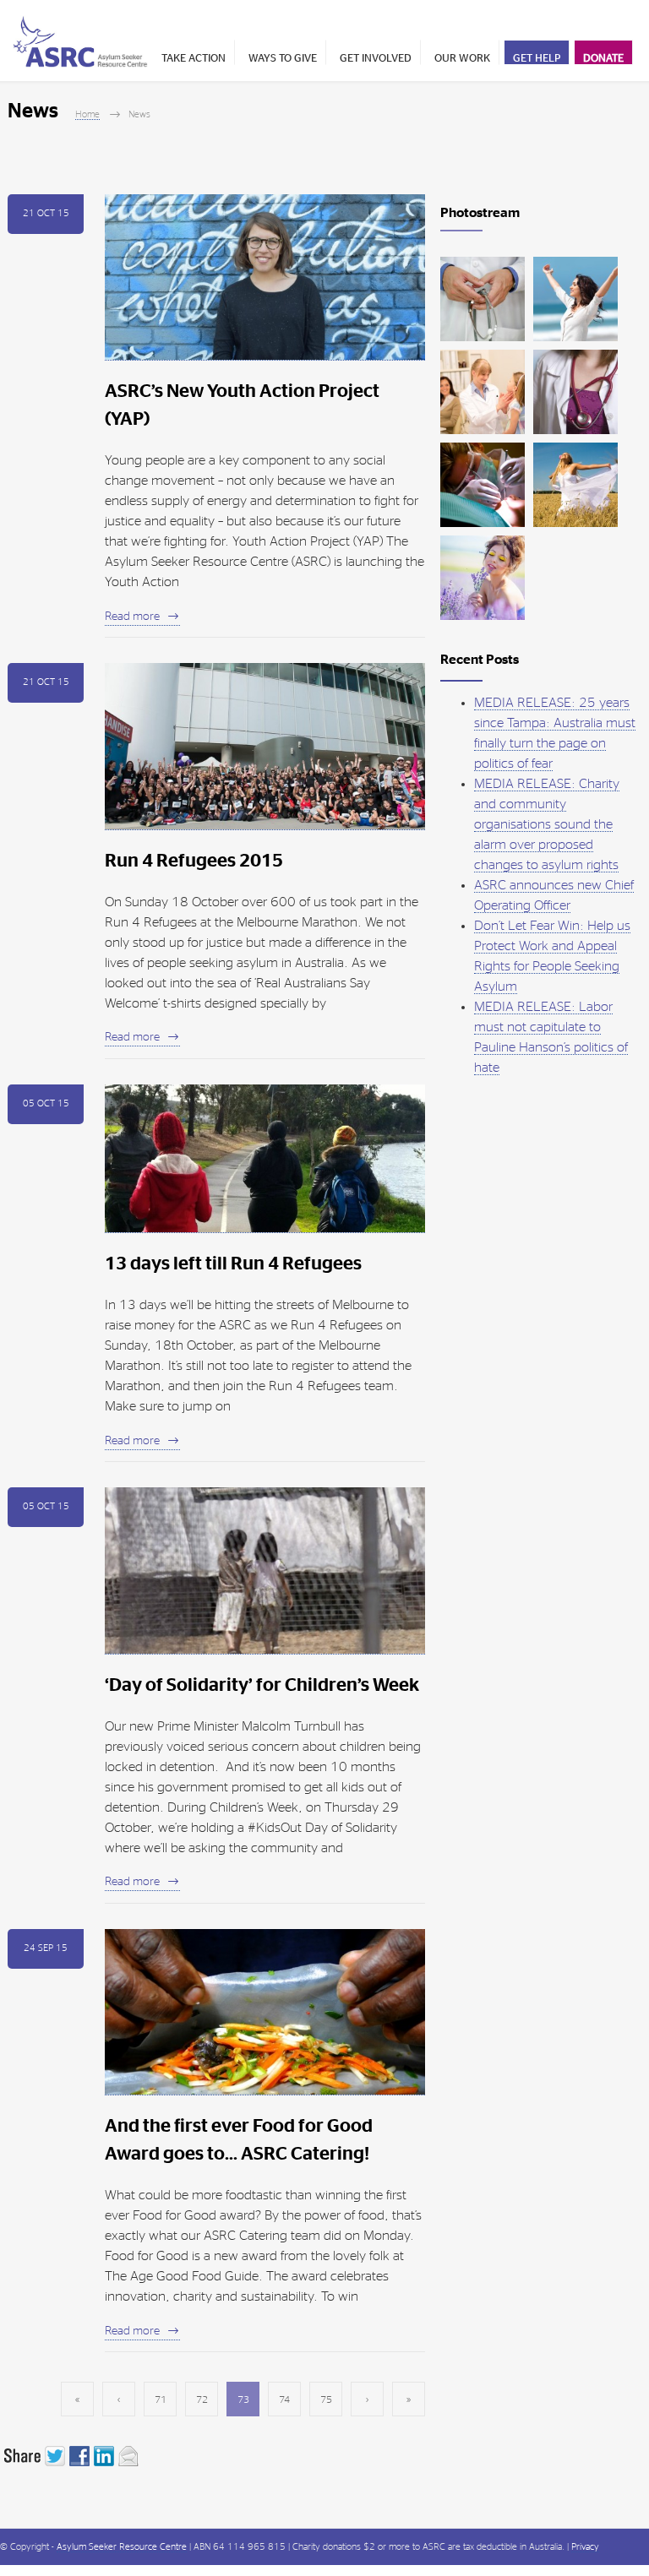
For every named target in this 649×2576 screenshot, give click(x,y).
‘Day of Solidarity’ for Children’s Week (262, 1685)
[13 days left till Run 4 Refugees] (265, 1159)
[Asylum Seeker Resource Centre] (80, 41)
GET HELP (537, 59)
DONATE (603, 59)
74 (284, 2399)
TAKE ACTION (194, 59)
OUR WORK (462, 59)
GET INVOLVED (376, 59)
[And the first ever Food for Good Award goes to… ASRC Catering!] (265, 2013)
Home (87, 114)
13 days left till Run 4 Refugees (233, 1264)
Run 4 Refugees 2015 (194, 861)
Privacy (585, 2547)
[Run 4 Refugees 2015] (265, 747)
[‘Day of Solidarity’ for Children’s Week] (265, 1571)
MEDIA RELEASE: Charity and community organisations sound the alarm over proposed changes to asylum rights (547, 824)
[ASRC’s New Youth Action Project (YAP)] (265, 278)
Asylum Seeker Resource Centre (122, 2547)
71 (161, 2399)
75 (326, 2399)
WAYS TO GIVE (283, 59)
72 (202, 2399)
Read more (132, 617)
